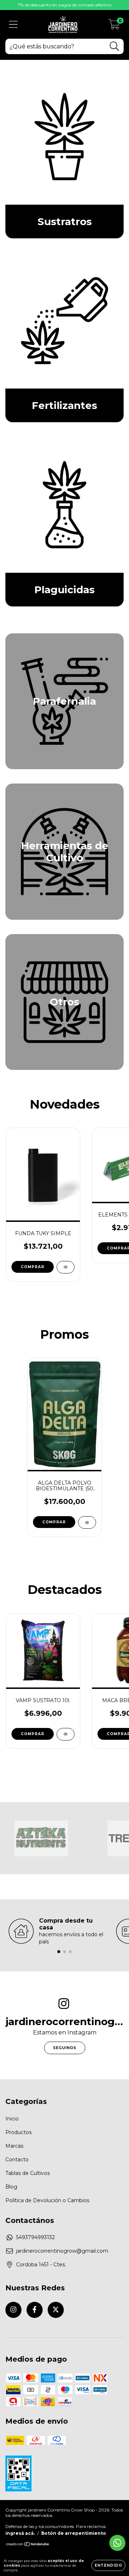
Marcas (14, 2146)
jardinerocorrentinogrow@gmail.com (62, 2251)
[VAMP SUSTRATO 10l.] (66, 1734)
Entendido (108, 2565)
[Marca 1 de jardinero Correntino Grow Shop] (41, 1838)
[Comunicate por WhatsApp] (117, 2543)
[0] (114, 26)
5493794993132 (35, 2237)
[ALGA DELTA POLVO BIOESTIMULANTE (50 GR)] (87, 1522)
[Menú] (13, 25)
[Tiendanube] (28, 2545)
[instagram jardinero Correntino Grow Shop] (13, 2310)
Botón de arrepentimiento (74, 2533)
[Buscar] (114, 46)
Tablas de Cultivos (28, 2173)
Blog (11, 2187)
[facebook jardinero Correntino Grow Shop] (35, 2310)
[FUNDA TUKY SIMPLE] (66, 1267)
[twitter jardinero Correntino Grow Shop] (56, 2310)
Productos (18, 2132)
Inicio (12, 2119)
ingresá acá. (20, 2533)
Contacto (17, 2160)
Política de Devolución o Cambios (47, 2200)
